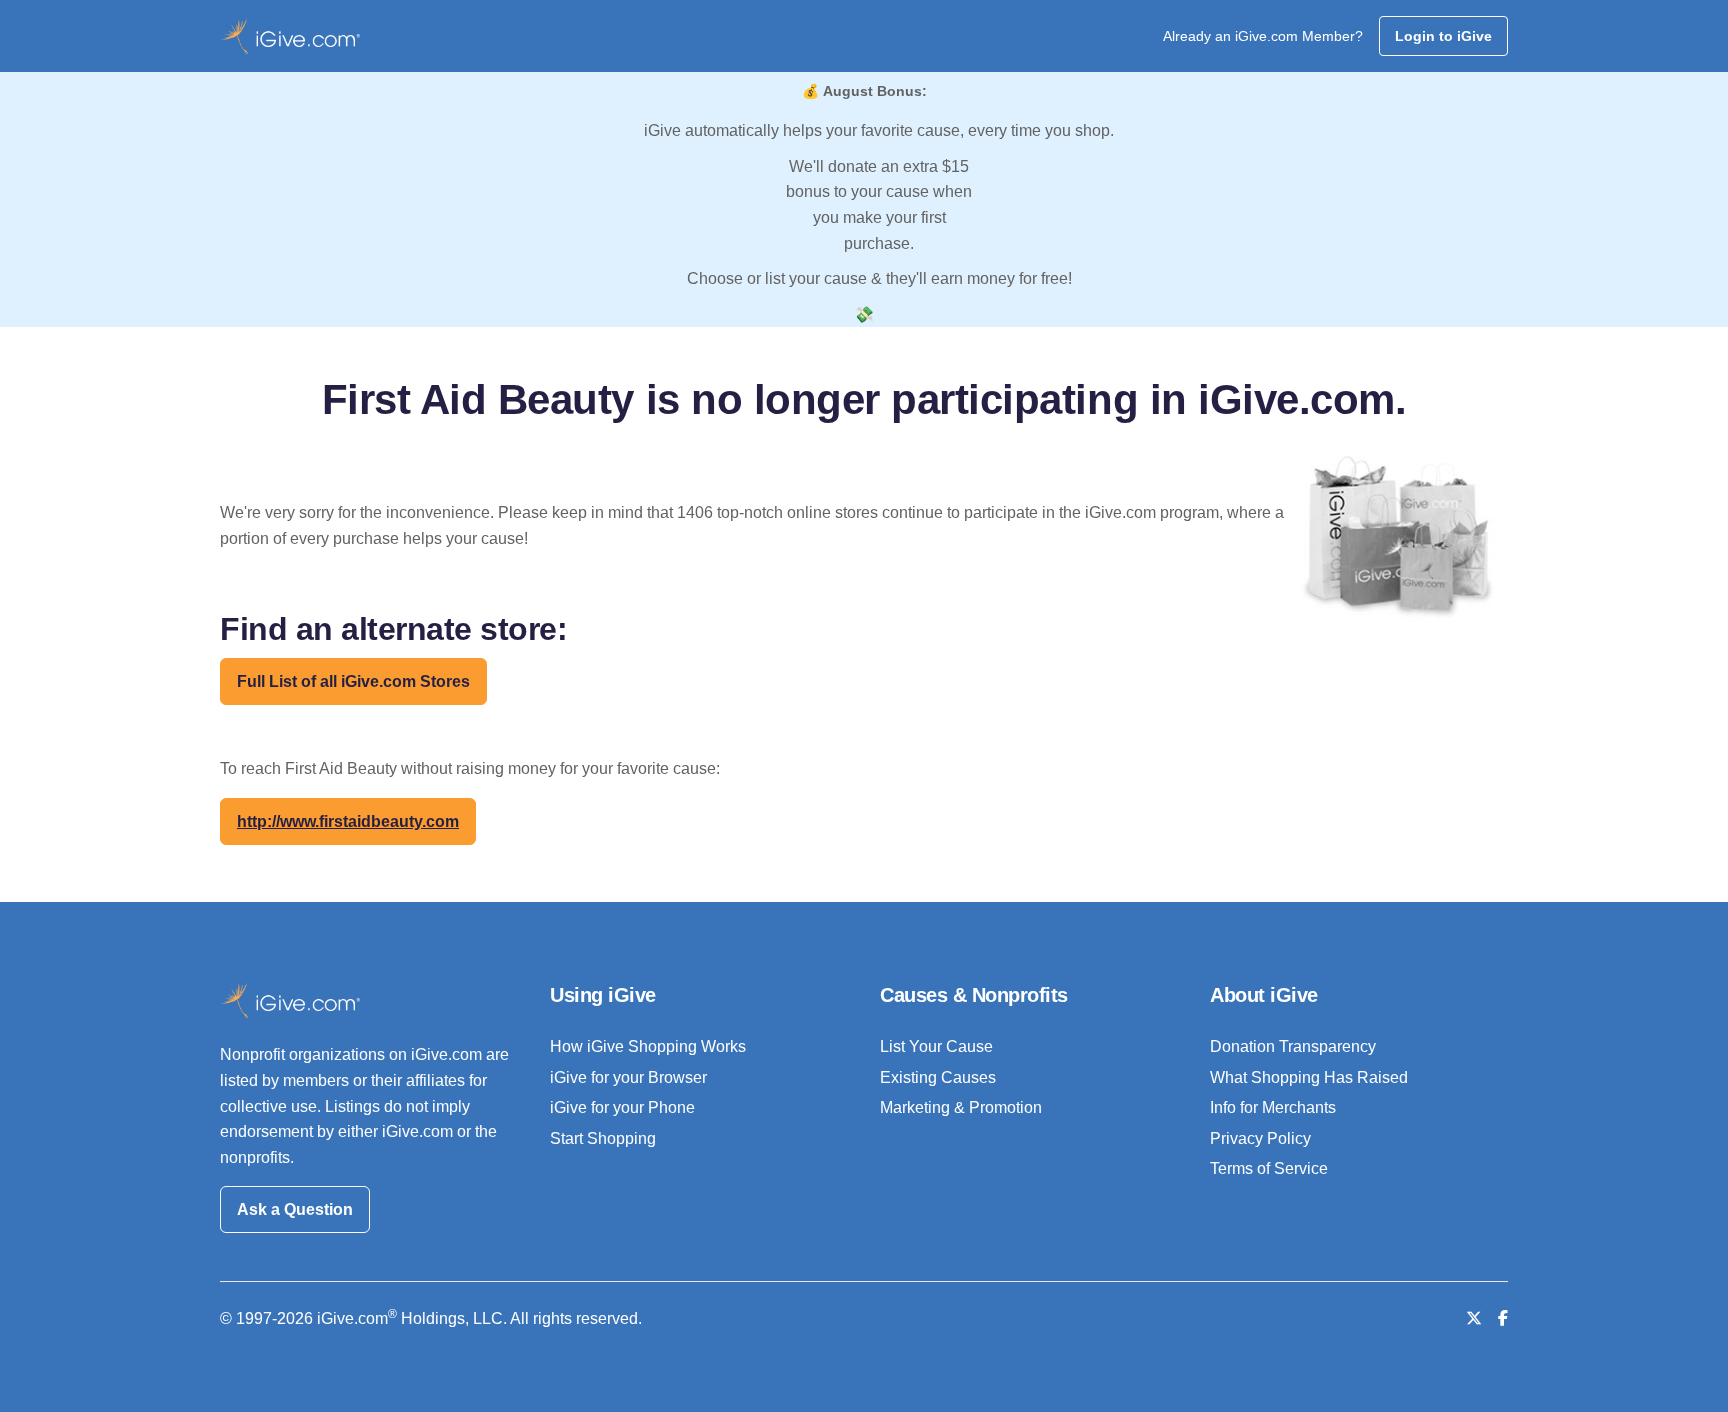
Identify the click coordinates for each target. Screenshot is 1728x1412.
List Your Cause (936, 1046)
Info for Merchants (1273, 1107)
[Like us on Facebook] (1503, 1318)
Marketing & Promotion (961, 1107)
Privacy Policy (1260, 1138)
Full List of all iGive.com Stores (353, 681)
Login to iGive (1443, 36)
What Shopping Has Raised (1309, 1077)
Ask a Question (295, 1209)
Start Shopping (603, 1138)
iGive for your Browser (628, 1077)
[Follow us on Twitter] (1474, 1318)
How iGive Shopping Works (648, 1046)
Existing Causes (938, 1077)
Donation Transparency (1293, 1046)
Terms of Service (1269, 1168)
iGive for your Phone (622, 1107)
